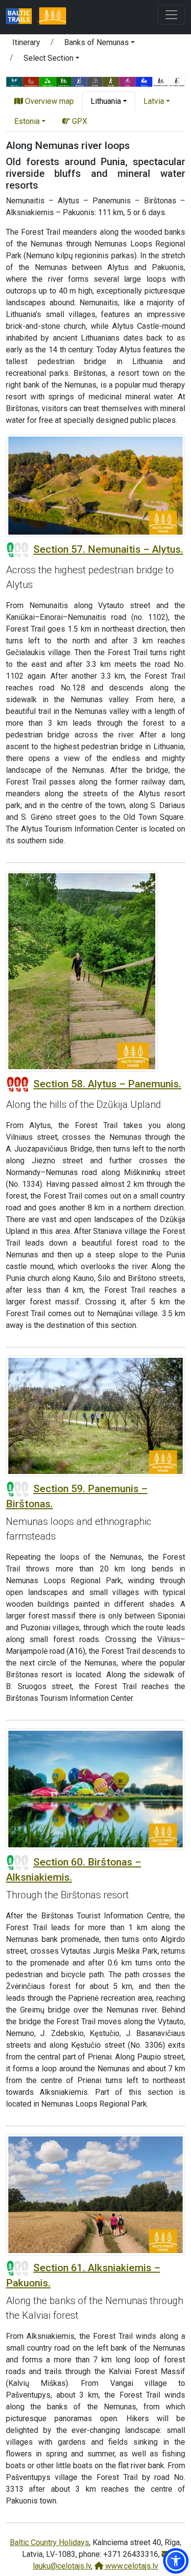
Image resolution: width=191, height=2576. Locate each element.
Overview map (48, 101)
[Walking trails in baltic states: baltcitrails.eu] (23, 17)
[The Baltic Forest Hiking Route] (52, 17)
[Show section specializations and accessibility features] (95, 81)
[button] (99, 44)
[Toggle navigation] (171, 15)
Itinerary (26, 42)
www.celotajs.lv (131, 2566)
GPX (79, 121)
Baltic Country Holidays (49, 2542)
